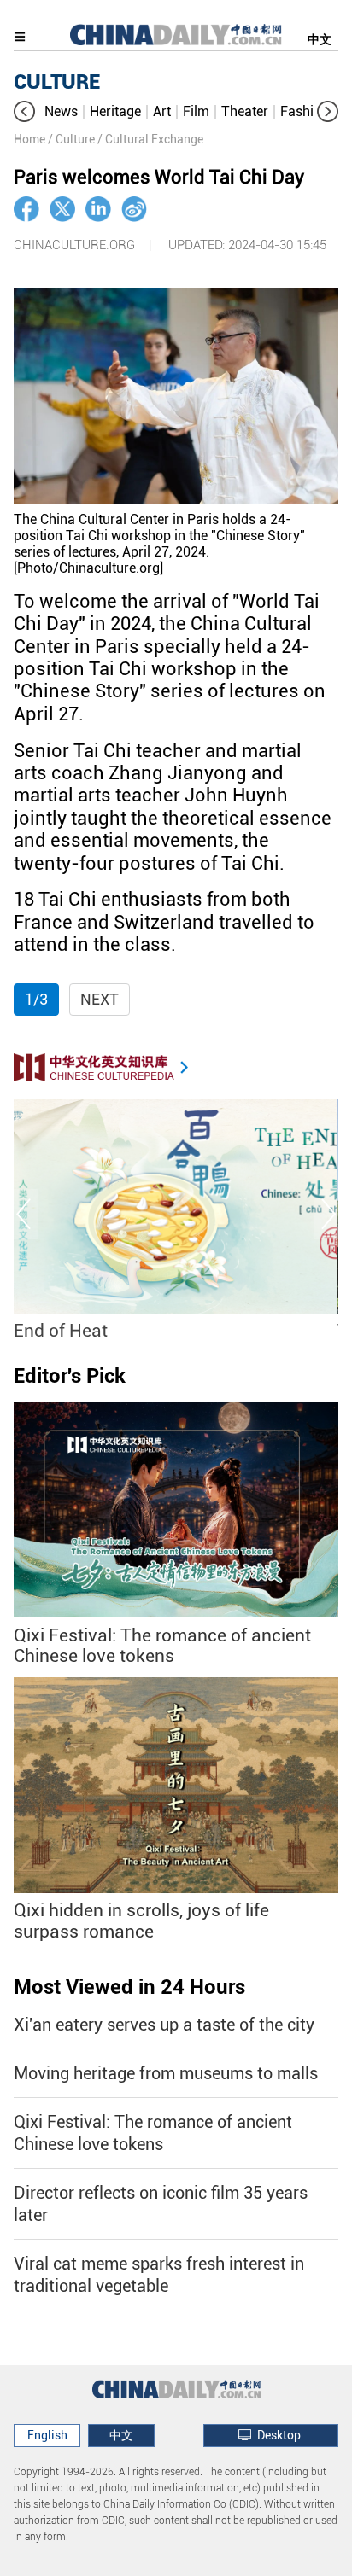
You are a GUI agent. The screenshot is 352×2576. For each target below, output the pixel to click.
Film (196, 111)
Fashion (305, 111)
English (47, 2435)
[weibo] (134, 209)
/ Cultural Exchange (150, 139)
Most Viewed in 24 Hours (129, 1987)
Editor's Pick (70, 1376)
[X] (62, 209)
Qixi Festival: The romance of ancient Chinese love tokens (162, 1646)
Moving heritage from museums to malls (166, 2073)
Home (29, 139)
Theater (245, 111)
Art (162, 111)
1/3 (36, 999)
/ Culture (71, 139)
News (61, 111)
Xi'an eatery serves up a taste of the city (164, 2025)
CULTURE (57, 82)
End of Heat (61, 1331)
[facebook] (26, 209)
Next (100, 999)
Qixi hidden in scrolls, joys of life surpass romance (141, 1921)
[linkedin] (98, 209)
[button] (24, 111)
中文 (320, 39)
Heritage (115, 111)
